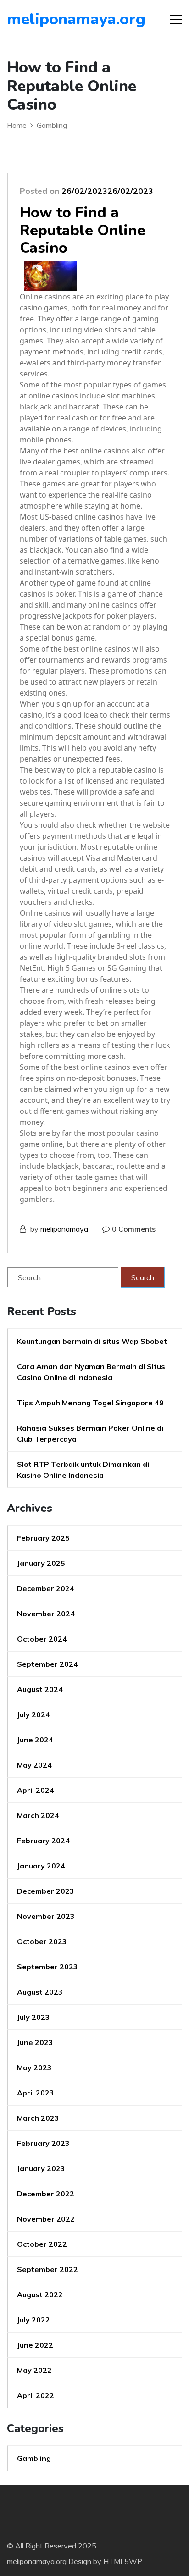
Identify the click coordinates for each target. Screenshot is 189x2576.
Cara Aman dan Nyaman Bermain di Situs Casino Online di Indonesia (91, 1372)
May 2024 (34, 1765)
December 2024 (46, 1588)
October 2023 (42, 1941)
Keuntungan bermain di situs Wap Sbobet (92, 1341)
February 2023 (43, 2143)
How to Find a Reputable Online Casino (83, 230)
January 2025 (41, 1563)
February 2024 (43, 1841)
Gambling (34, 2458)
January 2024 (41, 1866)
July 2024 (33, 1714)
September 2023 (47, 1967)
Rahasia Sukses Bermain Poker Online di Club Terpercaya (90, 1433)
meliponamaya (64, 1229)
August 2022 (40, 2294)
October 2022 (42, 2244)
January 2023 (41, 2168)
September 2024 (47, 1664)
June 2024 (35, 1740)
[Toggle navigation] (176, 19)
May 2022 (34, 2370)
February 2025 (43, 1538)
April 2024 (36, 1790)
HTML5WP (123, 2561)
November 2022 (46, 2219)
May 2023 (34, 2067)
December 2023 (46, 1891)
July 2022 (33, 2320)
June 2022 (35, 2345)
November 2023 (46, 1916)
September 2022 (47, 2269)
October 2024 (42, 1639)
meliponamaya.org (59, 19)
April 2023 (36, 2093)
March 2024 (38, 1815)
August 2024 (40, 1689)
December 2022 (46, 2194)
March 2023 (38, 2118)
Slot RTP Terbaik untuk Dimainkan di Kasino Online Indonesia (83, 1470)
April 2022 (36, 2395)
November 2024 (46, 1614)
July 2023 (33, 2017)
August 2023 (40, 1992)
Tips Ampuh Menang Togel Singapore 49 (90, 1403)
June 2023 (35, 2042)
